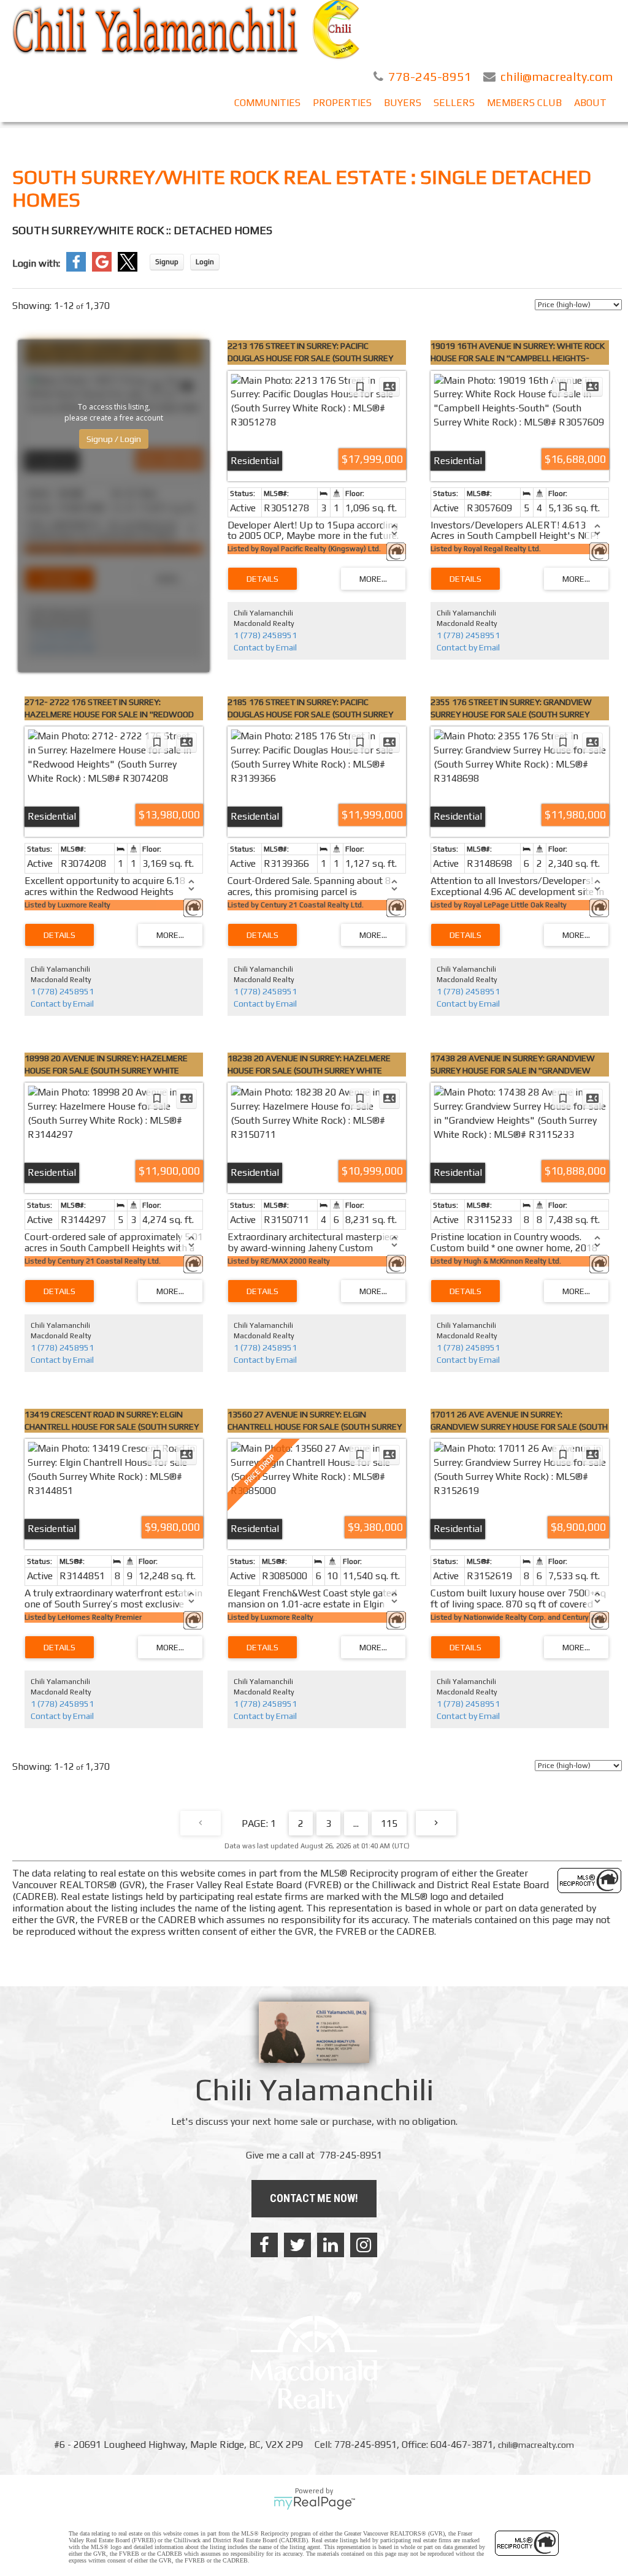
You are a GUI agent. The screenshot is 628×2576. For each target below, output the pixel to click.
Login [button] (205, 262)
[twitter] (297, 2245)
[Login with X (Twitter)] (128, 269)
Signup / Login (114, 439)
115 (389, 1823)
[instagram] (364, 2245)
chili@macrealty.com (536, 2445)
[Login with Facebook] (76, 269)
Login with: (36, 263)
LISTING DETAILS (262, 579)
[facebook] (264, 2245)
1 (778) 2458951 (265, 635)
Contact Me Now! (314, 2198)
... (356, 1823)
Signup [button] (167, 262)
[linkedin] (331, 2245)
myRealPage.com (314, 2503)
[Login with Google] (102, 269)
